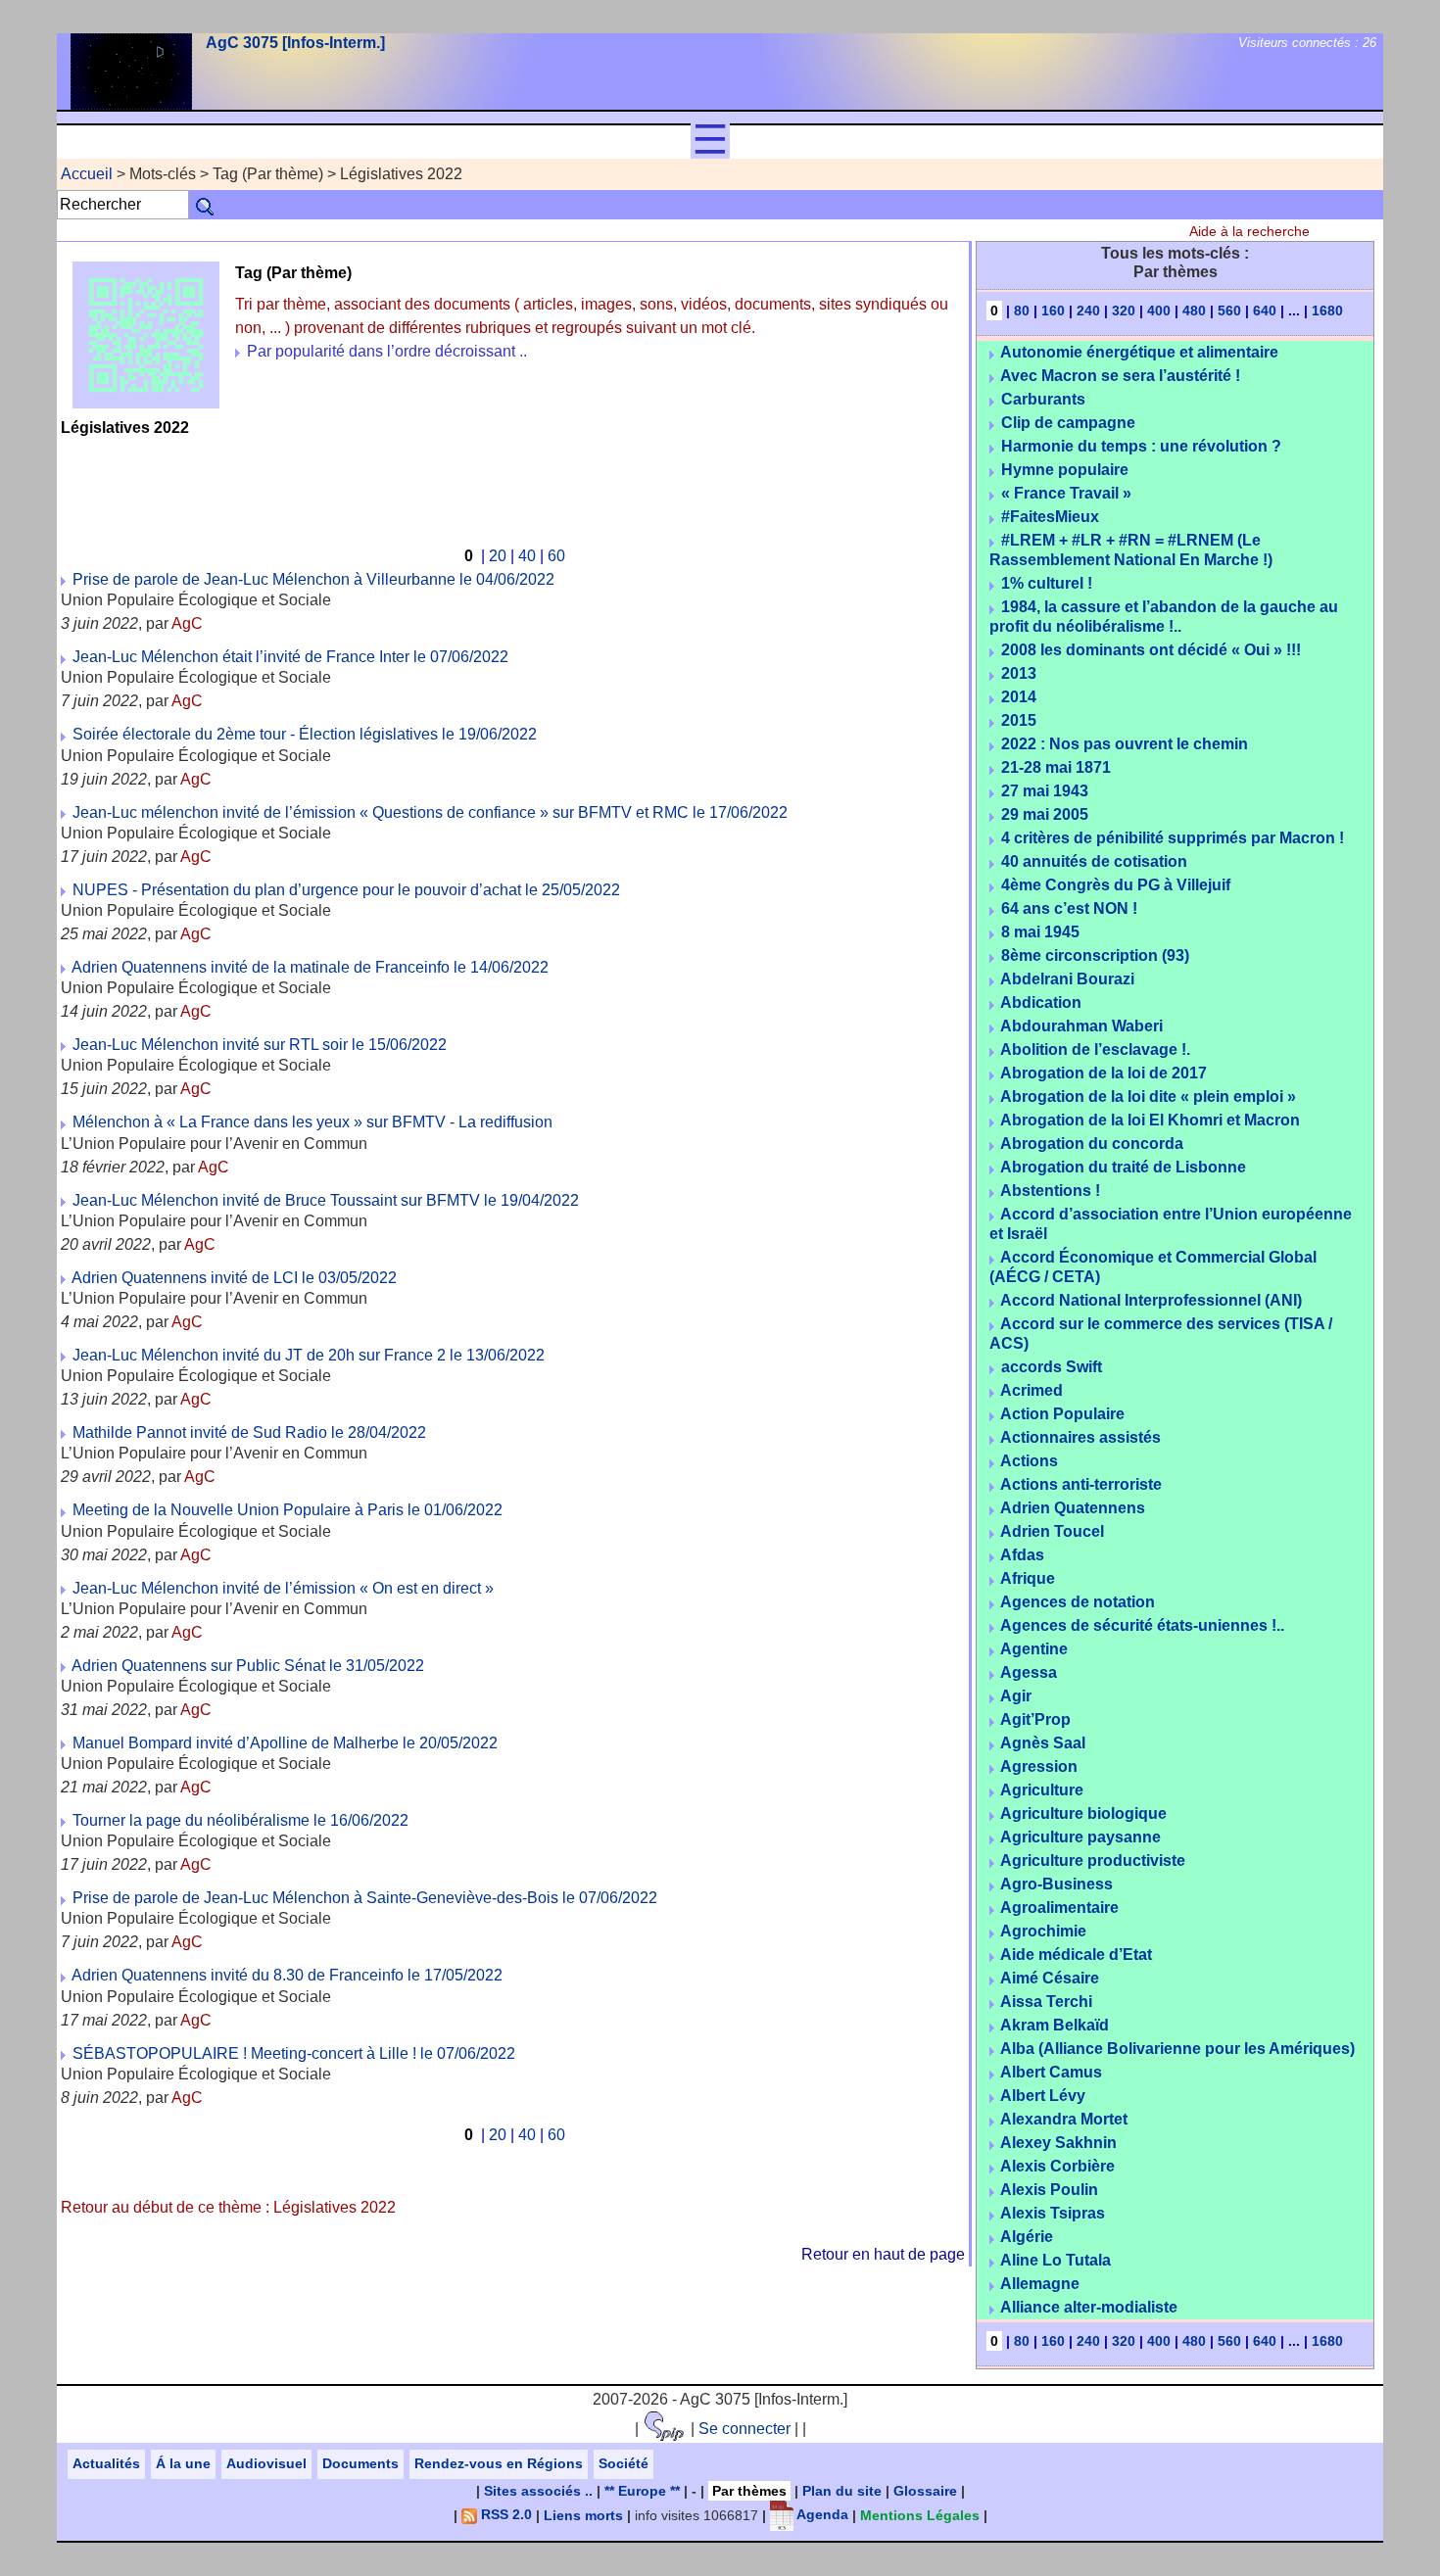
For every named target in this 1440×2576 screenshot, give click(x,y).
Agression (1039, 1766)
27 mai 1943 (1045, 791)
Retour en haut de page (883, 2254)
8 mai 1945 (1040, 932)
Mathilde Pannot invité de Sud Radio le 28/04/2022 (249, 1432)
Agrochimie (1043, 1931)
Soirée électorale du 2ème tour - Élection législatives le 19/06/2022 (305, 734)
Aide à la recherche (1249, 231)
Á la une (183, 2463)
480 (1194, 310)
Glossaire (925, 2491)
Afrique (1028, 1578)
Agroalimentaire (1059, 1908)
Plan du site (842, 2491)
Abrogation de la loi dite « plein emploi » (1148, 1097)
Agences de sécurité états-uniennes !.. (1142, 1625)
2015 (1019, 720)
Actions (1029, 1461)
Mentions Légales (920, 2514)
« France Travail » (1066, 493)
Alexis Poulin (1049, 2190)
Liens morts (583, 2514)
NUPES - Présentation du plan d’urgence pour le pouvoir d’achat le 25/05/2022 (346, 890)
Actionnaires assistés (1080, 1437)
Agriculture (1042, 1790)
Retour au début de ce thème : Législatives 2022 (228, 2207)
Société (624, 2463)
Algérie (1027, 2237)
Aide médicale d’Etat (1076, 1955)
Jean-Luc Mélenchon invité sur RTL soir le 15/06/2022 (260, 1045)
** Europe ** (642, 2491)
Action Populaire (1062, 1414)
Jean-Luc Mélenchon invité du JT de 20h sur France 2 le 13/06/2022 (309, 1355)
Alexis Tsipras (1053, 2213)
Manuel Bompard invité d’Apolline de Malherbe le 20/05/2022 (285, 1743)
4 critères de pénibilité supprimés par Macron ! (1173, 838)
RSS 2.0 (504, 2514)
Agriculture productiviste (1093, 1860)
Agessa (1029, 1672)
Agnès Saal (1043, 1743)
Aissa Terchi (1046, 2002)
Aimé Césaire (1050, 1978)
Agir (1016, 1696)
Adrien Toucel (1052, 1531)
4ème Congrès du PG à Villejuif (1116, 885)
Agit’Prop (1035, 1719)
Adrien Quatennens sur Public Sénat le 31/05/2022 (248, 1666)
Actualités (106, 2463)
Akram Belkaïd (1055, 2025)
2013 (1019, 673)
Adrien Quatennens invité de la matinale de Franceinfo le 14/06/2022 (310, 967)
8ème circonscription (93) (1095, 955)
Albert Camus (1051, 2072)
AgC (187, 623)
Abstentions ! (1050, 1191)
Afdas (1022, 1555)
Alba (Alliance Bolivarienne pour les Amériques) (1177, 2049)
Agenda (821, 2514)
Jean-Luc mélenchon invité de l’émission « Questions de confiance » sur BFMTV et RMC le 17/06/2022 (430, 812)
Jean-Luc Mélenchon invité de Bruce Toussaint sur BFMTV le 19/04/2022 (326, 1200)
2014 (1019, 697)
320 (1124, 310)
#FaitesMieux (1050, 517)
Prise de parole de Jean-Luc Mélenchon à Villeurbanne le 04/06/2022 (313, 579)
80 (1022, 310)
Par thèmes (749, 2491)
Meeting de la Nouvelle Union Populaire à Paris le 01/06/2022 (288, 1510)
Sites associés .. (538, 2491)
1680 (1327, 310)
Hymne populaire (1065, 470)
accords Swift (1052, 1367)
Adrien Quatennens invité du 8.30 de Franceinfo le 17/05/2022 (287, 1975)
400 (1159, 310)
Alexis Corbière (1057, 2166)
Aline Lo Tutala (1056, 2260)
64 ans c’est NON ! (1069, 908)
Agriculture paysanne (1080, 1837)
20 (498, 556)
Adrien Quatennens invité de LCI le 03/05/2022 (234, 1278)
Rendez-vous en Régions (499, 2463)
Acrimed (1032, 1390)
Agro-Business (1056, 1884)
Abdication (1041, 1002)
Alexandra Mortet (1064, 2119)
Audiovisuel (266, 2463)
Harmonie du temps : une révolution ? (1141, 446)
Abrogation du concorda (1092, 1144)
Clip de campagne (1068, 423)
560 (1229, 310)
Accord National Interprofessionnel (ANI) (1151, 1300)
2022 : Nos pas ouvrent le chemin (1125, 744)
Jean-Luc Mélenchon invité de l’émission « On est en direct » (283, 1588)
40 (527, 556)
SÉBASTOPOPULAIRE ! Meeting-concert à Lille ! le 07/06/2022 (294, 2053)
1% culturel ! (1047, 583)
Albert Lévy (1043, 2096)
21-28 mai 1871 (1056, 767)
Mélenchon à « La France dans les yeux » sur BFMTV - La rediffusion (312, 1122)
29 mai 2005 (1045, 814)
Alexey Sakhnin (1058, 2143)
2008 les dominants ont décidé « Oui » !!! (1151, 650)
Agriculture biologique (1083, 1813)
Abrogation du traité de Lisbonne (1123, 1167)
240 (1088, 310)
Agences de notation (1078, 1602)
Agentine (1034, 1649)
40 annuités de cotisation (1094, 861)
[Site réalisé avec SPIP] (665, 2429)
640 (1265, 310)
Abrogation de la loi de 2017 (1104, 1073)
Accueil (87, 174)
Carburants (1043, 399)
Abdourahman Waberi (1081, 1026)
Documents (360, 2463)
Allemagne (1040, 2284)
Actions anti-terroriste (1081, 1484)
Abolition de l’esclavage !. (1095, 1049)
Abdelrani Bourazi (1067, 979)
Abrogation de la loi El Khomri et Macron (1150, 1120)
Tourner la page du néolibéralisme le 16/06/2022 (240, 1820)
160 (1053, 310)
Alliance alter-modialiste (1089, 2307)
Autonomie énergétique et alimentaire (1139, 352)
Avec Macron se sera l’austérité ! (1120, 376)
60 (556, 556)
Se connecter (744, 2429)
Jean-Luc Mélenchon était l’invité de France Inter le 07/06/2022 (290, 657)
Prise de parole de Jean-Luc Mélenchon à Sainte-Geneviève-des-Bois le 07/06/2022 (365, 1898)
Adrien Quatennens (1073, 1508)
